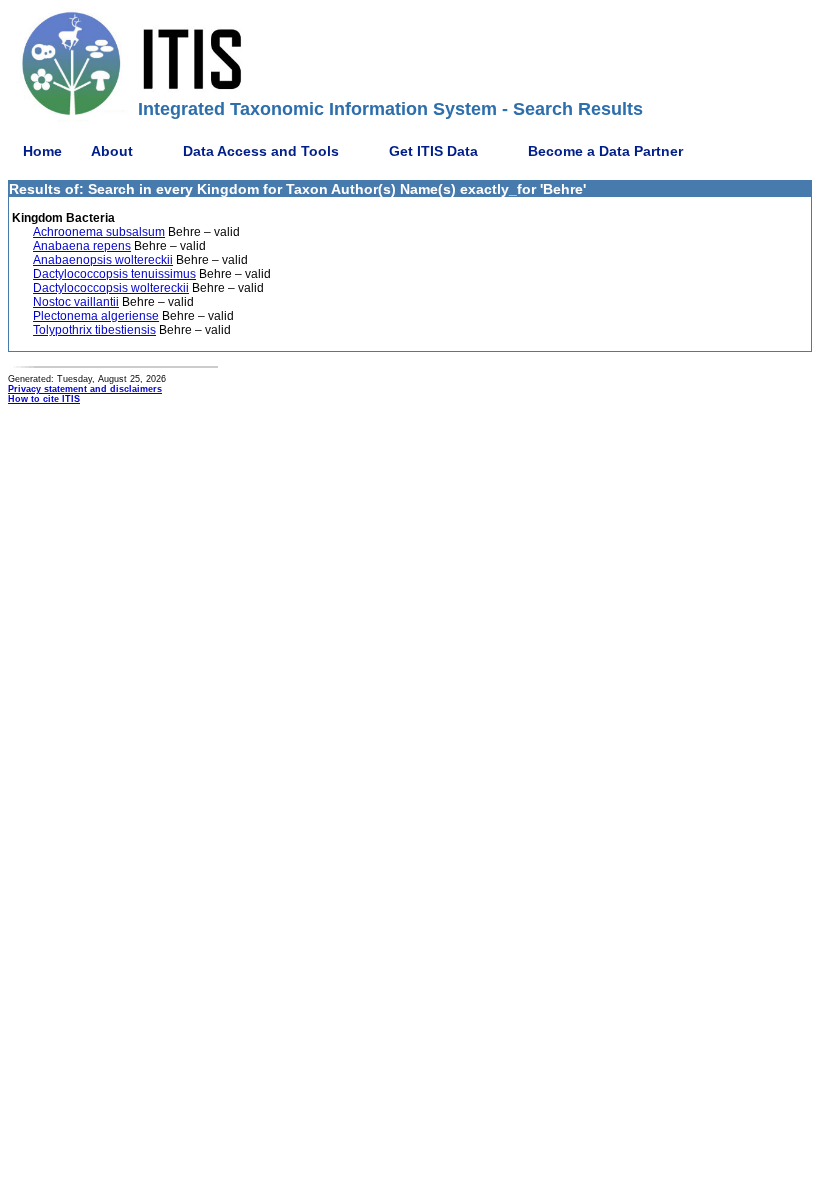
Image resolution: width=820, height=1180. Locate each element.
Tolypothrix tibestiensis (94, 330)
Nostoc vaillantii (76, 302)
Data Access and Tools (261, 151)
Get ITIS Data (433, 151)
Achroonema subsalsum (99, 232)
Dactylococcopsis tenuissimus (114, 274)
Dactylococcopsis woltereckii (111, 288)
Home (42, 151)
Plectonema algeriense (96, 316)
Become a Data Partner (605, 151)
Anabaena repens (82, 246)
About (112, 151)
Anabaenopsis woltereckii (103, 260)
